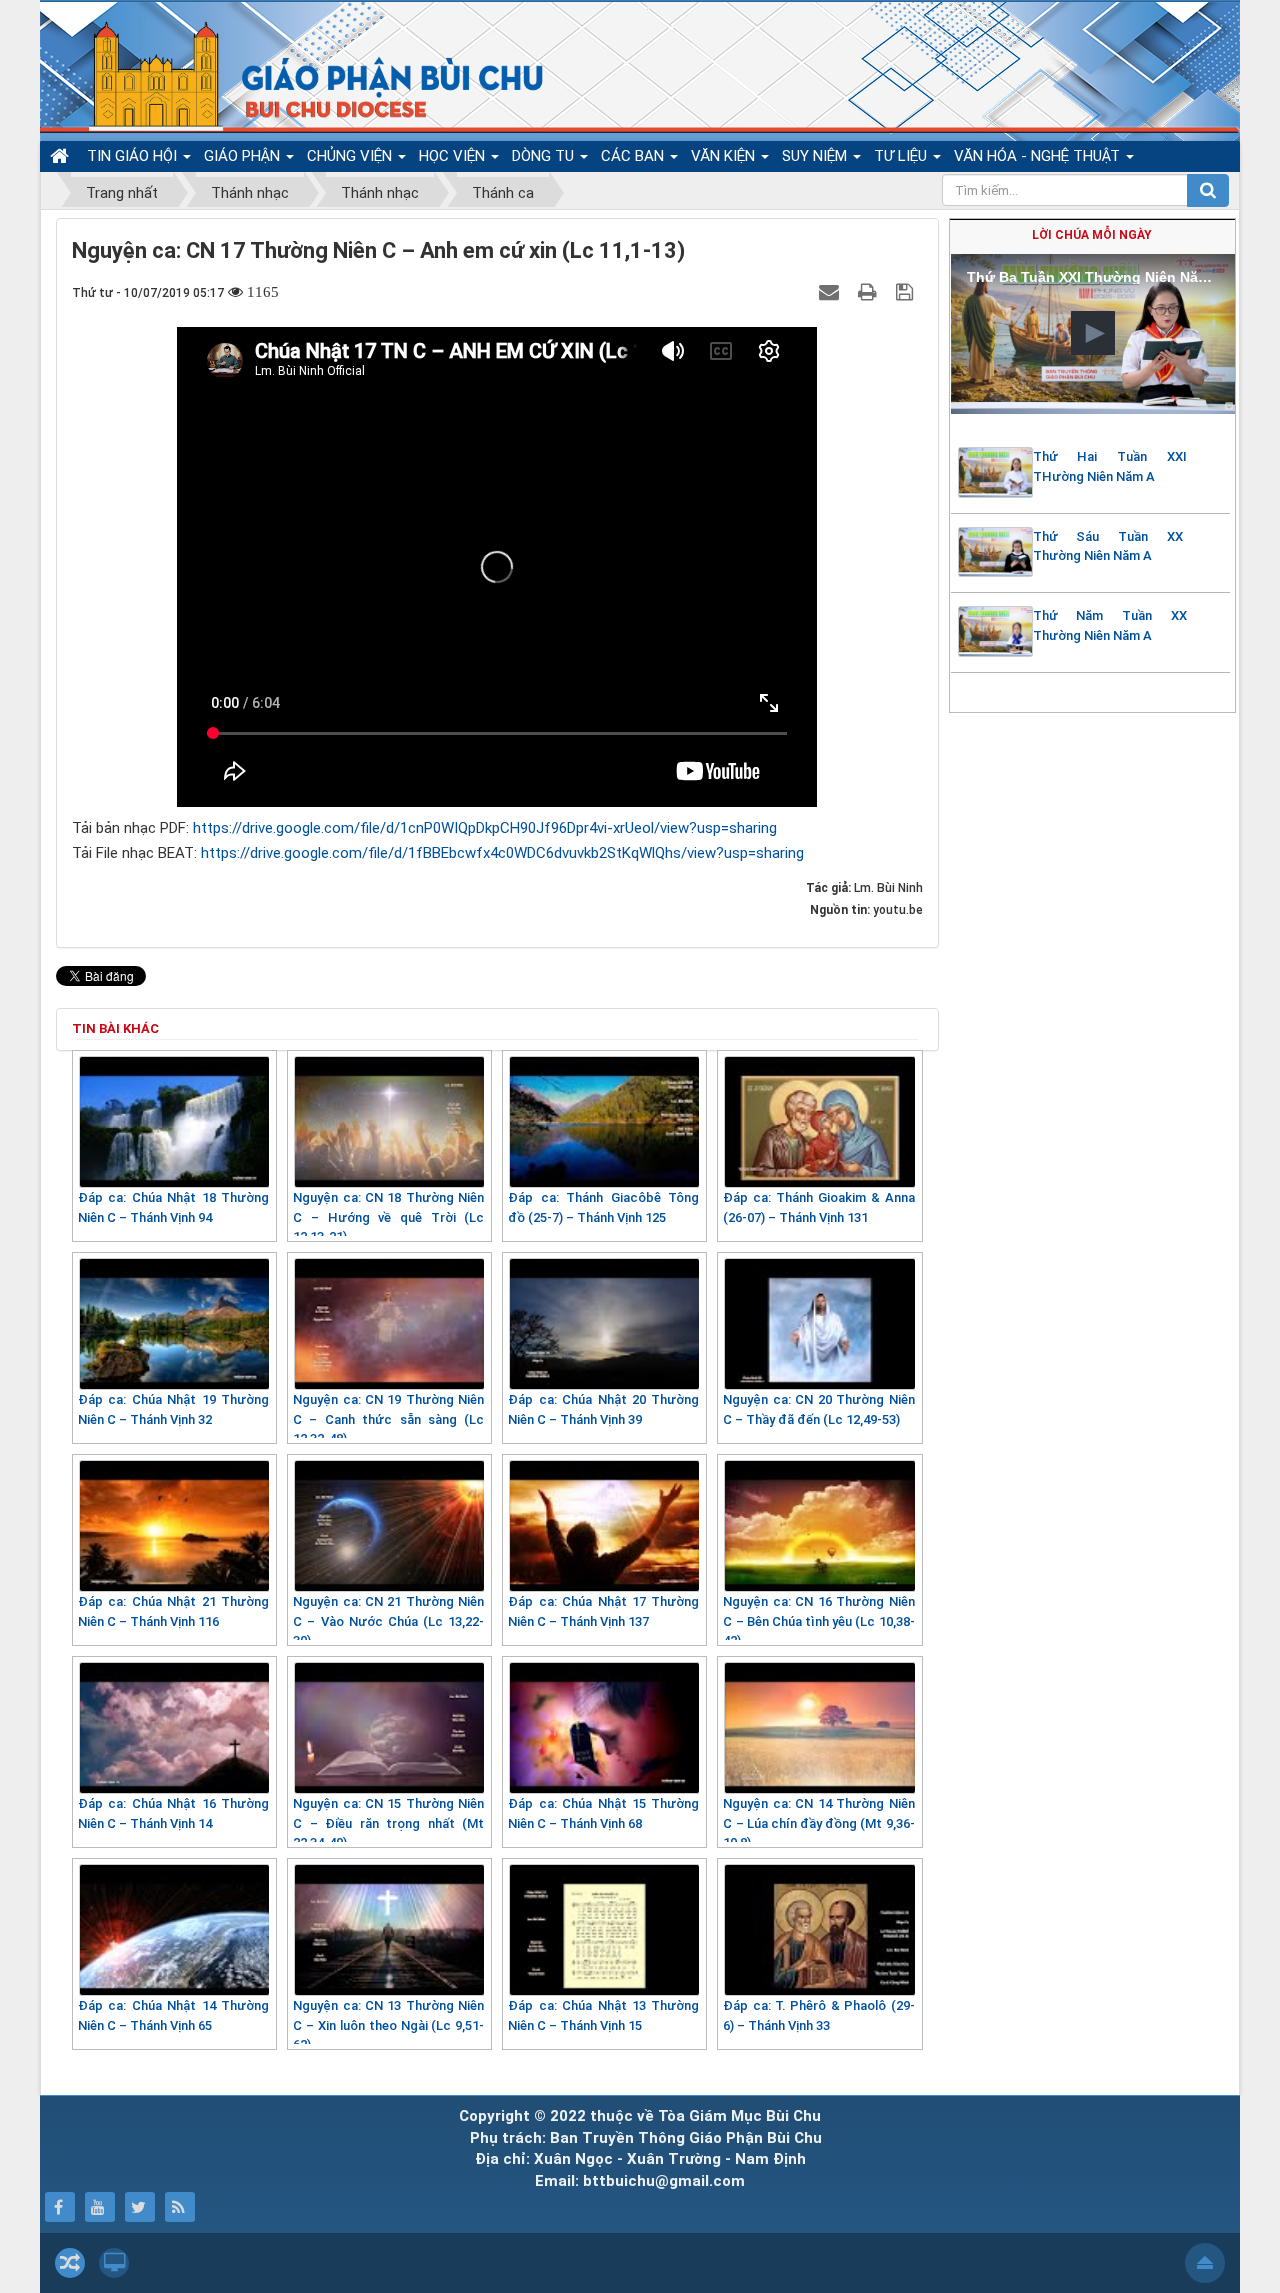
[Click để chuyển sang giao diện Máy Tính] (114, 2263)
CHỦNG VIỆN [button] (351, 156)
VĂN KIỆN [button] (725, 156)
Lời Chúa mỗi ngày (1092, 235)
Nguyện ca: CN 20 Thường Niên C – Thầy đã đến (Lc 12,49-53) (818, 1409)
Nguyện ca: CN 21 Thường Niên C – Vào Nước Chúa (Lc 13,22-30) (388, 1621)
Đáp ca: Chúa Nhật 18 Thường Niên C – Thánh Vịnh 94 (173, 1207)
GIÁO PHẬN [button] (244, 156)
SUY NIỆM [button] (816, 156)
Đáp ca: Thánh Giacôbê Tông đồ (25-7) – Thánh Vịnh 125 (603, 1207)
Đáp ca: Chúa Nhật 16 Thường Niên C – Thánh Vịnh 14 (173, 1813)
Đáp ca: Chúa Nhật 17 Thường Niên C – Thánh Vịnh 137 (603, 1611)
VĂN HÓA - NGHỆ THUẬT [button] (1039, 156)
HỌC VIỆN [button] (454, 156)
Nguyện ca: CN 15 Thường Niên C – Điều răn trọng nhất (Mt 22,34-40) (388, 1823)
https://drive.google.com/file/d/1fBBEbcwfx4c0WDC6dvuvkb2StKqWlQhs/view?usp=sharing (502, 853)
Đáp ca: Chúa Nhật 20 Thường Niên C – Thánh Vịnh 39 (603, 1409)
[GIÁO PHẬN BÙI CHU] (298, 75)
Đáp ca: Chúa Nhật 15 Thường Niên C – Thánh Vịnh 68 (603, 1813)
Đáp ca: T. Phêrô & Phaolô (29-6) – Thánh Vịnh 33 (818, 2015)
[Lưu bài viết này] (907, 292)
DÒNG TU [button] (545, 156)
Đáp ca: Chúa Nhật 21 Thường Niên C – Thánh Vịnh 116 (173, 1611)
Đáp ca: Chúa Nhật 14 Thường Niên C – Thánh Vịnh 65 (173, 2015)
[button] (1093, 333)
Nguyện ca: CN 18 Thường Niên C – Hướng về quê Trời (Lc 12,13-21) (388, 1217)
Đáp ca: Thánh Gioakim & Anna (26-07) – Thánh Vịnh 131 (818, 1207)
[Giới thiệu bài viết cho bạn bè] (831, 292)
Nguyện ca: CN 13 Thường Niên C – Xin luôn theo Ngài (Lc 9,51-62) (388, 2025)
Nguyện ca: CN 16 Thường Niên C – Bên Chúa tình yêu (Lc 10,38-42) (818, 1621)
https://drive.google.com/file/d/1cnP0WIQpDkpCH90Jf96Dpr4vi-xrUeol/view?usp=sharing (485, 828)
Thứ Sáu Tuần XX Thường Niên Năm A (1108, 546)
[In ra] (870, 292)
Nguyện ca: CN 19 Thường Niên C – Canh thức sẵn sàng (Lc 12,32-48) (388, 1419)
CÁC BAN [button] (634, 156)
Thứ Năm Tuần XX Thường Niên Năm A (1110, 625)
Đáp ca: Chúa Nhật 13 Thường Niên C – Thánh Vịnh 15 (603, 2015)
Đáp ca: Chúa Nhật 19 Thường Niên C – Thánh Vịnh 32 (173, 1409)
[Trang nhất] (62, 156)
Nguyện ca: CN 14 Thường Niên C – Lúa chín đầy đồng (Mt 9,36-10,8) (818, 1823)
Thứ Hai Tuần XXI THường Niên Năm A (1110, 466)
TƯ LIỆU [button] (902, 156)
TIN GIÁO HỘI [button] (134, 156)
